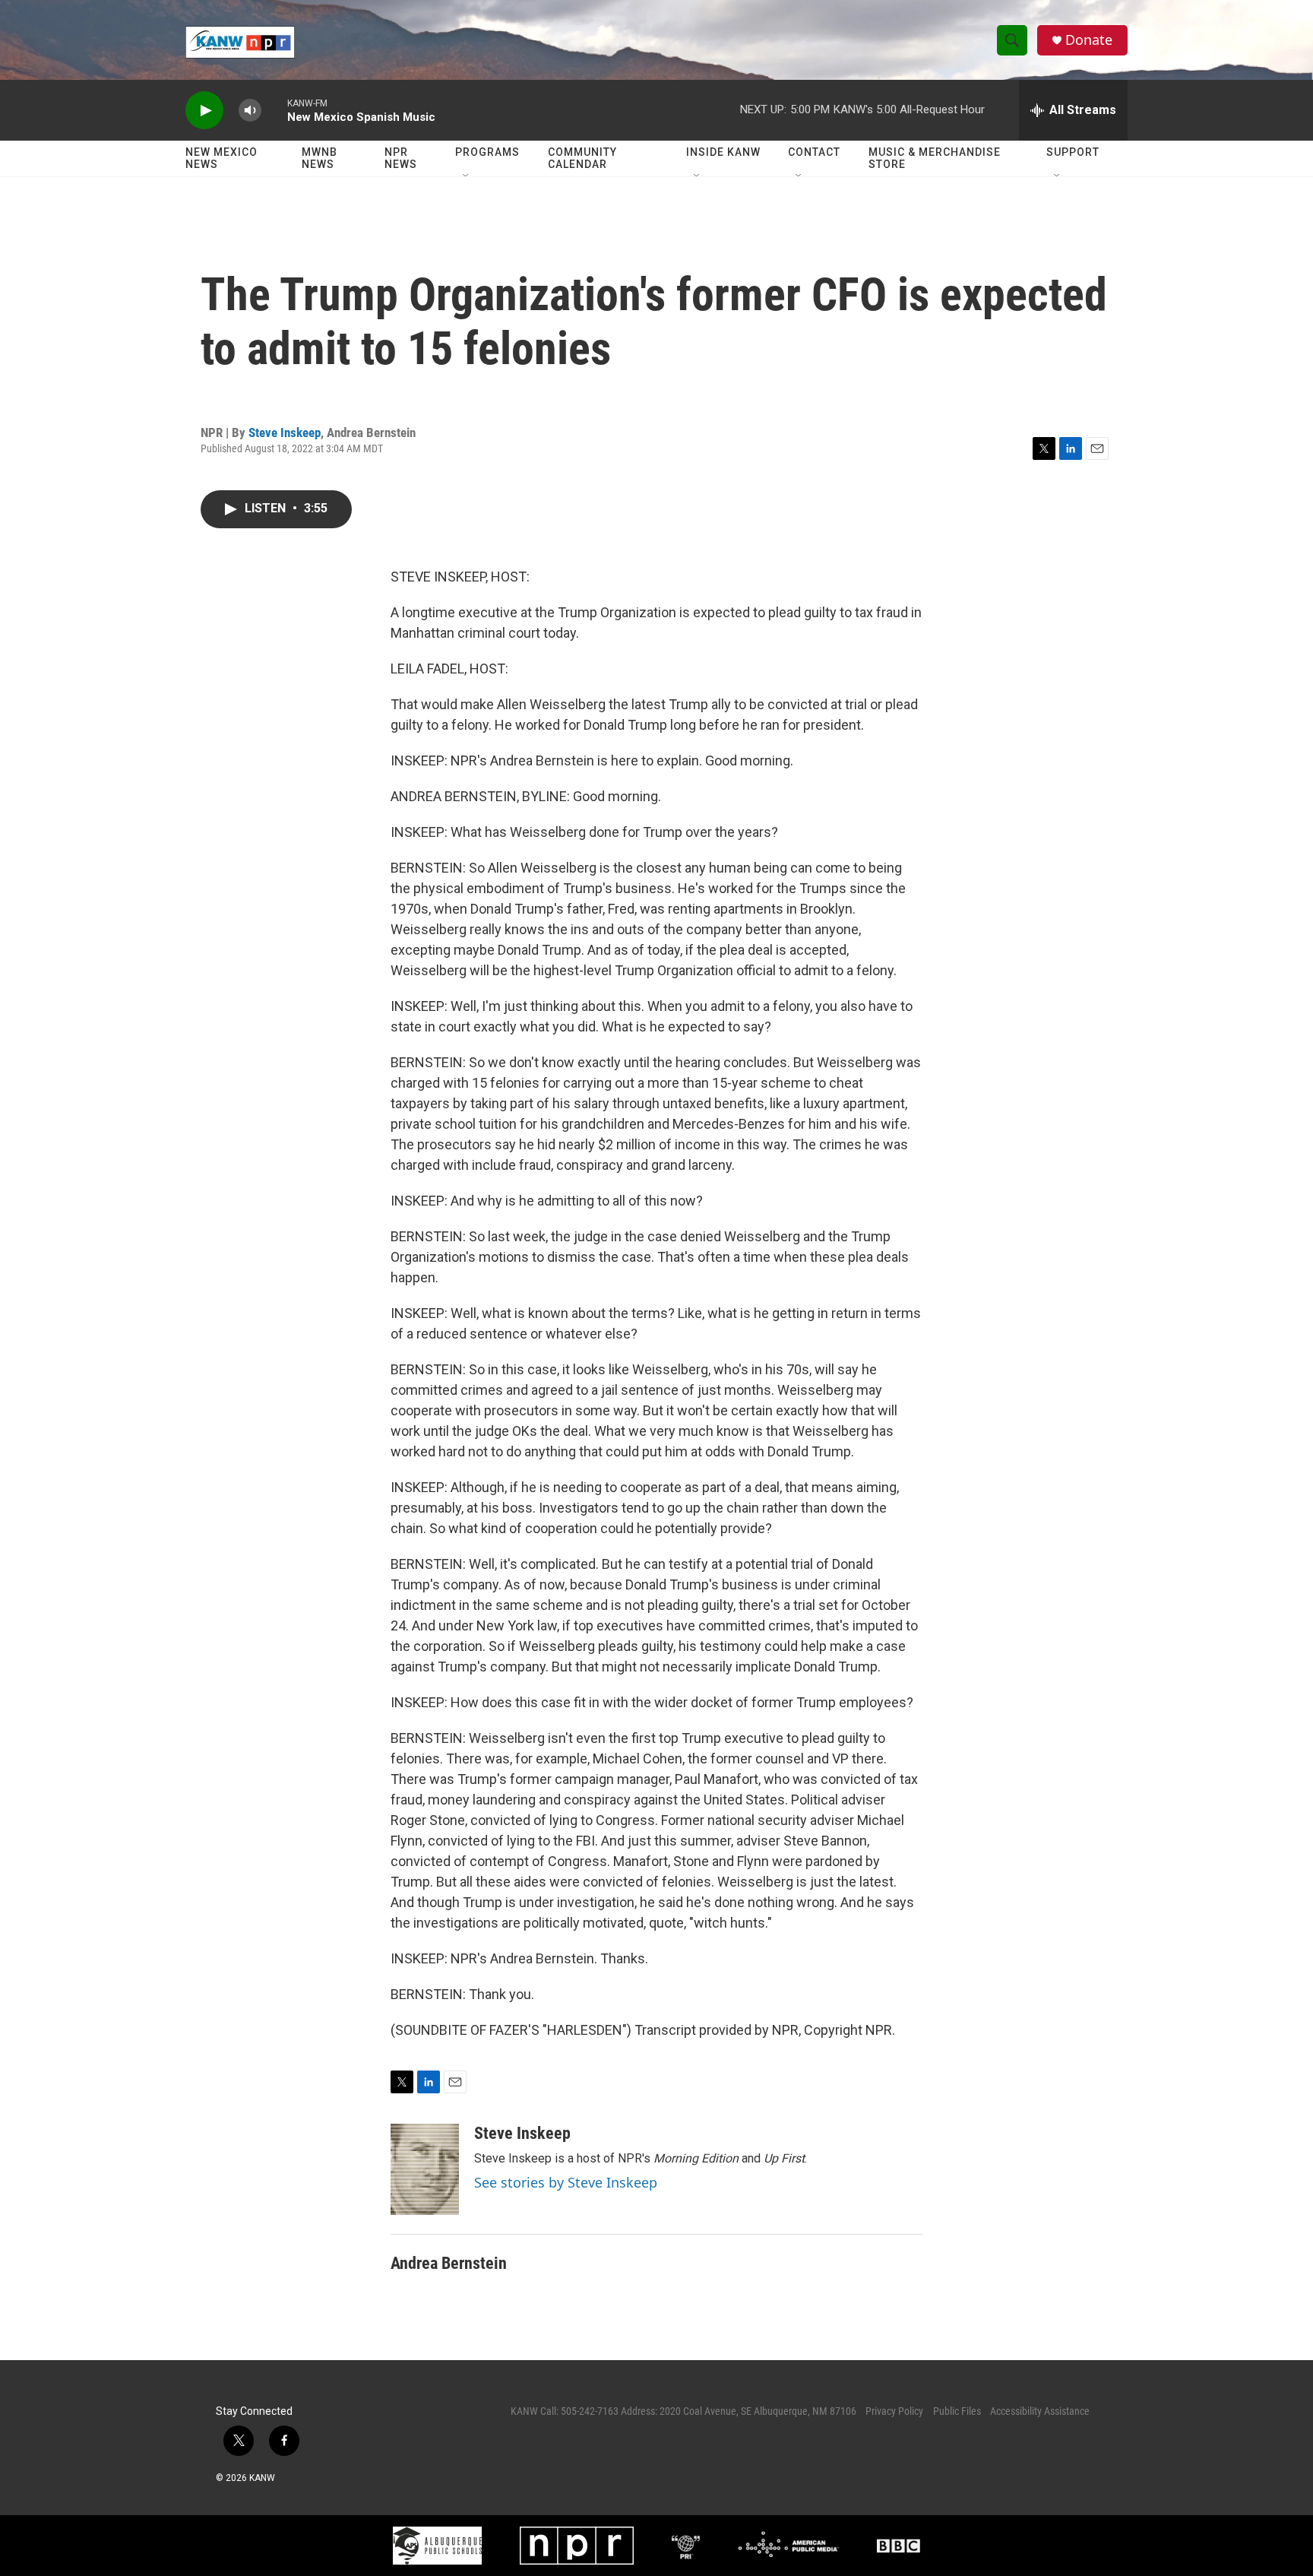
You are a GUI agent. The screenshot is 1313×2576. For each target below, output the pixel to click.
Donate (1089, 40)
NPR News (401, 158)
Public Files (957, 2411)
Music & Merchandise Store (935, 158)
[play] (204, 111)
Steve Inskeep (285, 433)
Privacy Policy (894, 2411)
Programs (487, 152)
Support (1073, 152)
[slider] (274, 110)
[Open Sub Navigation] (467, 176)
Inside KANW (723, 152)
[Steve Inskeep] (425, 2169)
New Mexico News (221, 158)
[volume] (250, 111)
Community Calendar (582, 158)
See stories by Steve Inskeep (566, 2182)
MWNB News (320, 158)
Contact (814, 152)
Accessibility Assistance (1040, 2411)
